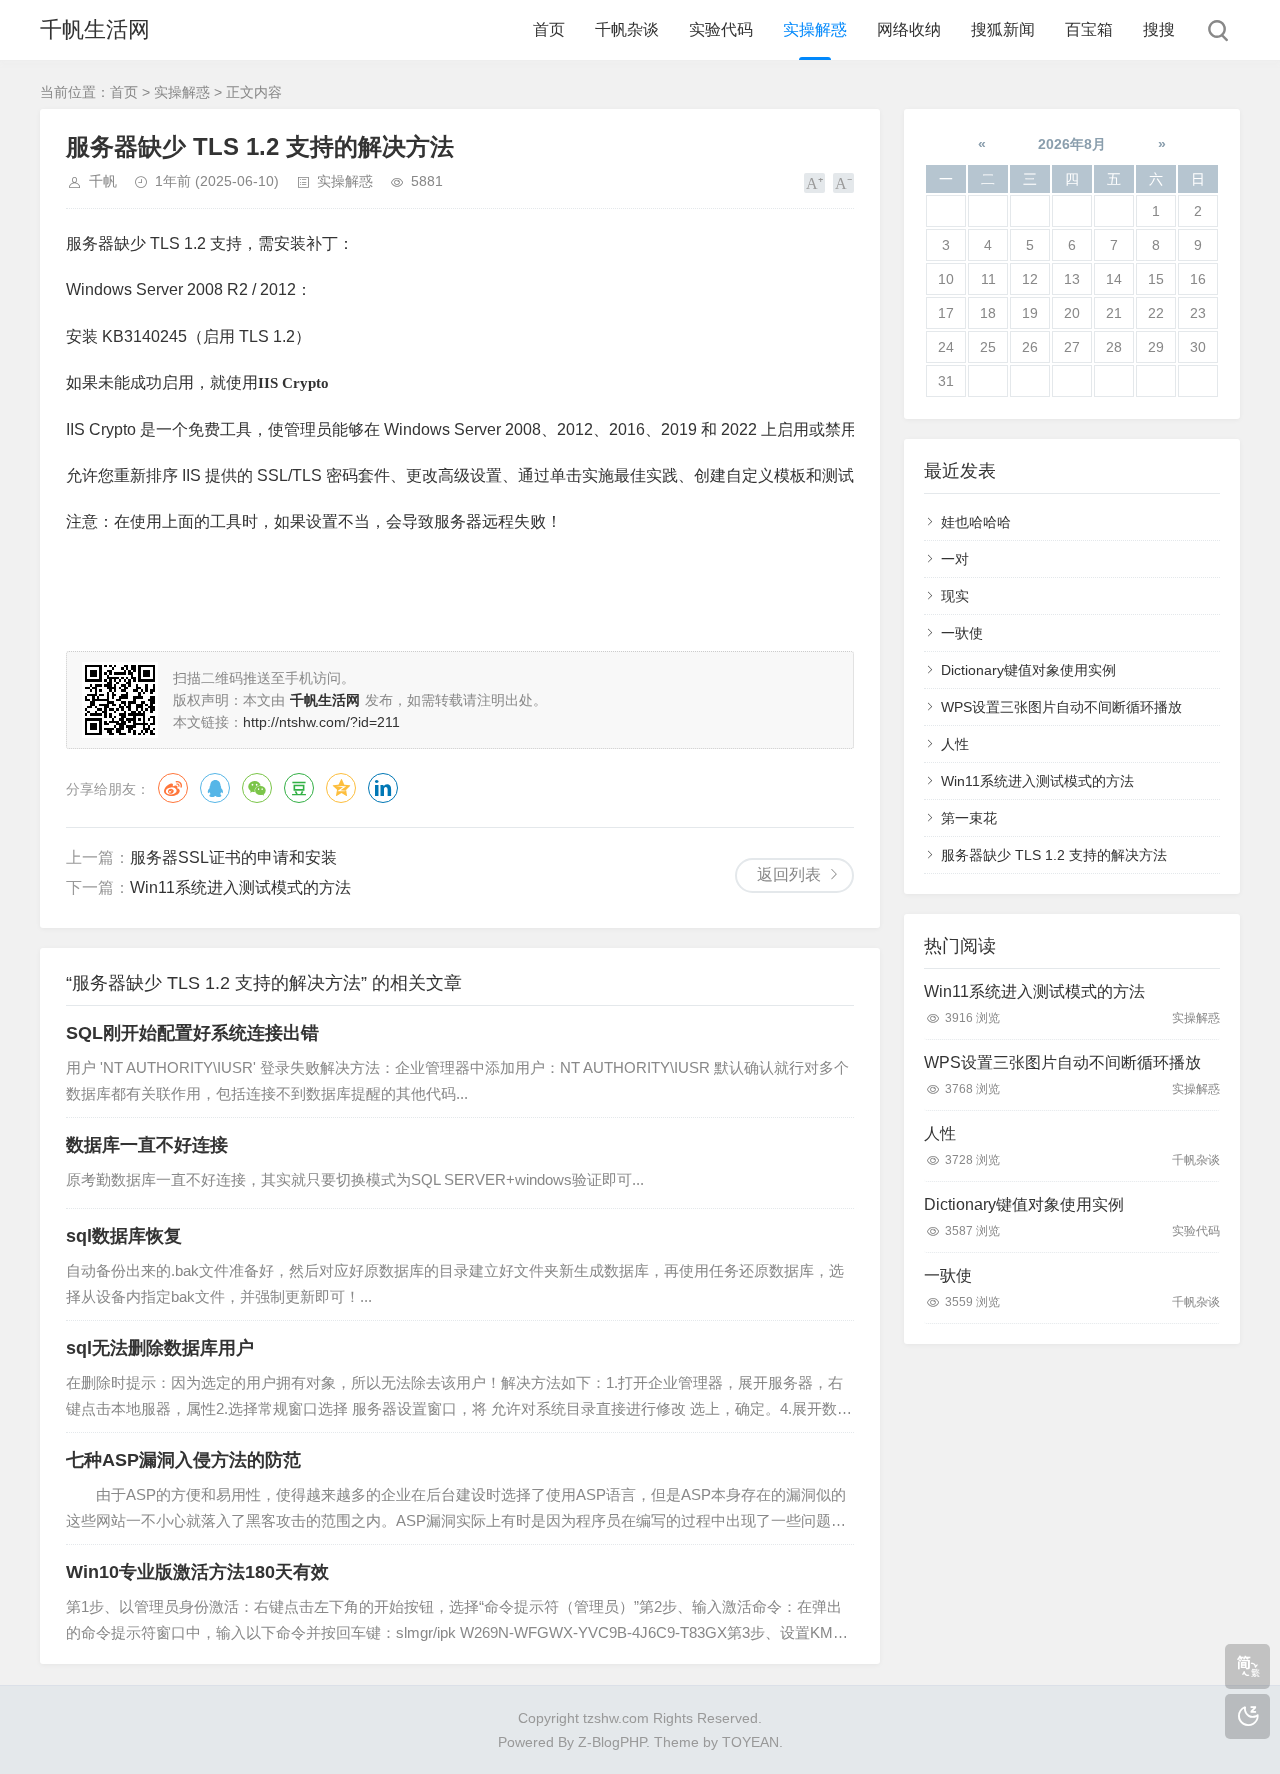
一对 (955, 559)
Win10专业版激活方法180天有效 (197, 1572)
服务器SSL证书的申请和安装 (233, 857)
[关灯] (1247, 1716)
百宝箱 (1089, 29)
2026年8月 (1072, 144)
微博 (173, 788)
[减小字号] (843, 183)
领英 (383, 788)
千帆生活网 (95, 29)
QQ (215, 788)
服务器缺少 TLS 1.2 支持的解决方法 (1054, 855)
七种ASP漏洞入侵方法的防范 (183, 1460)
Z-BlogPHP (612, 1742)
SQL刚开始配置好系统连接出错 (192, 1033)
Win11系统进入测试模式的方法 (240, 887)
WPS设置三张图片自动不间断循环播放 (1061, 707)
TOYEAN (750, 1742)
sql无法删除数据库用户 (160, 1348)
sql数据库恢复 (124, 1236)
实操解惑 (815, 29)
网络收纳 (909, 29)
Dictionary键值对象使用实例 (1028, 670)
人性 (955, 744)
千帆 (103, 181)
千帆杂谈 (627, 29)
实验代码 (721, 29)
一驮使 (962, 633)
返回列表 (789, 874)
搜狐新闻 (1003, 29)
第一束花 (969, 818)
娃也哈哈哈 (976, 522)
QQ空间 (341, 788)
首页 (549, 29)
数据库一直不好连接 (147, 1145)
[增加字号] (814, 183)
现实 (955, 596)
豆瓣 (299, 788)
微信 (257, 788)
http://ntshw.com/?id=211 (321, 722)
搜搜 (1159, 29)
